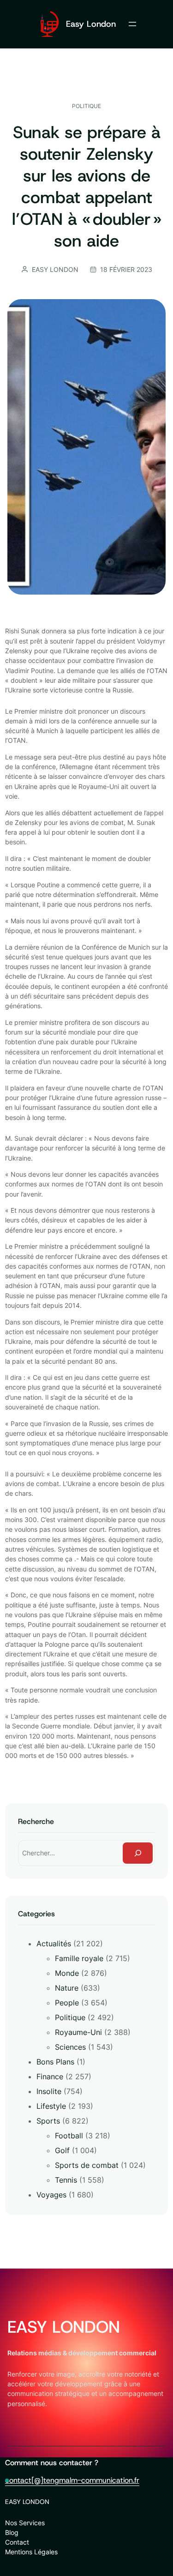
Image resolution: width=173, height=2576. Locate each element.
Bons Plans (55, 2062)
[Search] (138, 1853)
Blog (12, 2532)
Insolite (49, 2091)
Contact (17, 2542)
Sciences (70, 2047)
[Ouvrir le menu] (132, 24)
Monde (67, 1973)
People (67, 2003)
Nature (67, 1988)
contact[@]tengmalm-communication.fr (72, 2480)
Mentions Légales (31, 2552)
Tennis (66, 2180)
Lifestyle (51, 2106)
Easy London (91, 24)
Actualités (54, 1944)
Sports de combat (87, 2165)
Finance (50, 2076)
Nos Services (25, 2523)
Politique (86, 106)
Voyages (51, 2195)
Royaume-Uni (78, 2032)
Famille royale (79, 1958)
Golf (62, 2150)
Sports (48, 2121)
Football (69, 2136)
